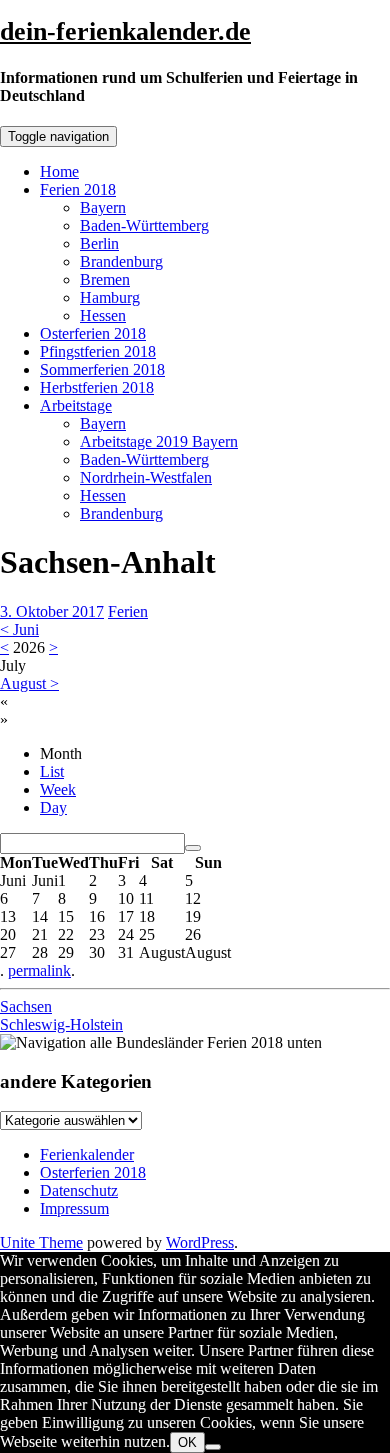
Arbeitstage (76, 405)
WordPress (200, 1242)
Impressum (74, 1208)
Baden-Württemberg (144, 225)
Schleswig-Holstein (61, 1024)
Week (58, 789)
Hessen (103, 315)
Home (59, 171)
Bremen (105, 279)
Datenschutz (79, 1190)
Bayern (103, 207)
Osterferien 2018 (93, 333)
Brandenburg (121, 261)
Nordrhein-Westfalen (146, 477)
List (52, 771)
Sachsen (26, 1006)
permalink (39, 970)
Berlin (99, 243)
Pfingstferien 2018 (98, 351)
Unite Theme (41, 1242)
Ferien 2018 (78, 189)
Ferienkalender (87, 1154)
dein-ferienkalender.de (125, 31)
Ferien (128, 611)
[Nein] (213, 1447)
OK (187, 1442)
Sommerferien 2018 (102, 369)
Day (53, 807)
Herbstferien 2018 (97, 387)
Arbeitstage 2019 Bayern (159, 441)
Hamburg (110, 297)
